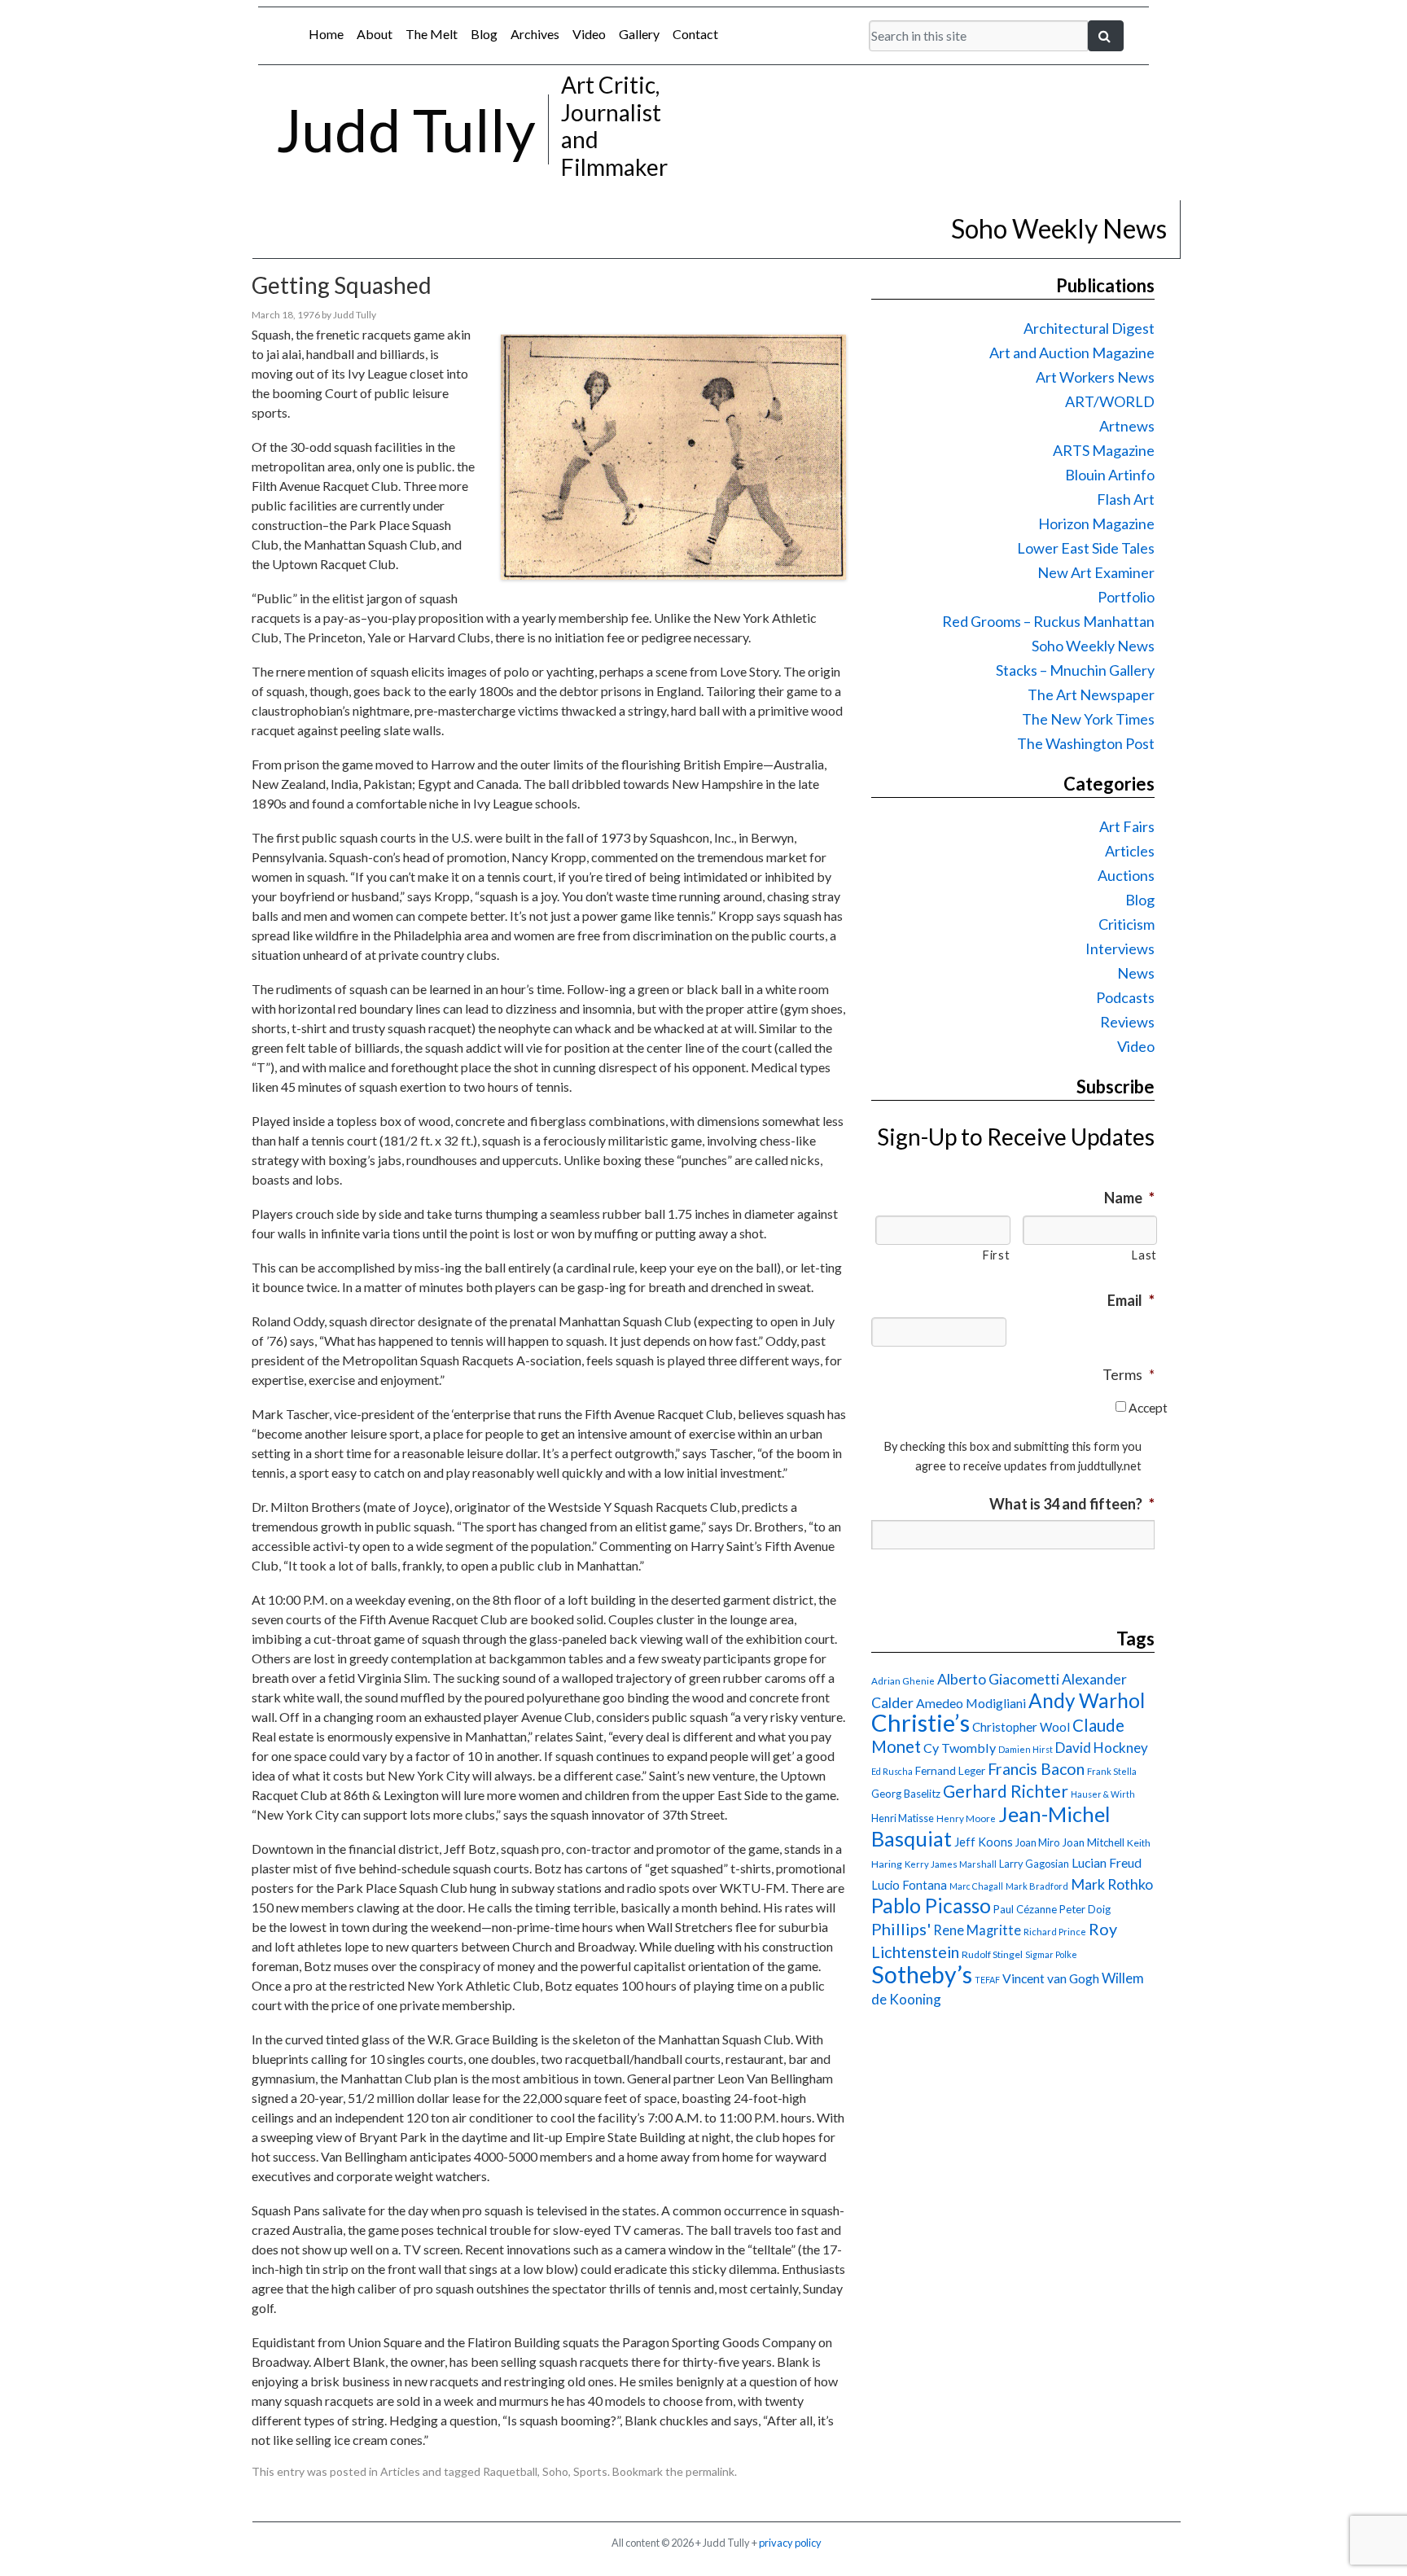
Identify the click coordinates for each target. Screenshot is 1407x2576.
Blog (484, 34)
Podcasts (1125, 997)
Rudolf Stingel (992, 1954)
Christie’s (920, 1722)
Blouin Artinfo (1110, 475)
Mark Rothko (1112, 1884)
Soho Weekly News (1093, 646)
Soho (555, 2471)
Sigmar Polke (1051, 1954)
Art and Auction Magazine (1072, 353)
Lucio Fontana (909, 1885)
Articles (400, 2471)
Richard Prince (1055, 1932)
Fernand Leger (950, 1771)
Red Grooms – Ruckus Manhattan (1048, 621)
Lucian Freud (1107, 1862)
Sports (590, 2471)
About (375, 34)
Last (1144, 1255)
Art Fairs (1127, 826)
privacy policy (790, 2543)
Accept (1148, 1407)
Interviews (1120, 948)
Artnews (1127, 426)
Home (326, 34)
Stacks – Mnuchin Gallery (1075, 670)
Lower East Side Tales (1086, 548)
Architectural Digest (1089, 328)
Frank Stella (1112, 1771)
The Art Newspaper (1091, 694)
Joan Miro (1037, 1842)
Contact (695, 34)
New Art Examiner (1096, 572)
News (1136, 973)
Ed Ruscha (892, 1771)
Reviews (1127, 1022)
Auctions (1126, 875)
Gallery (639, 34)
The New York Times (1088, 719)
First (996, 1255)
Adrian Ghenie (903, 1681)
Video (589, 34)
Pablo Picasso (931, 1906)
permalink (710, 2471)
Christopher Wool (1021, 1727)
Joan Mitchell (1093, 1842)
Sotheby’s (922, 1974)
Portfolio (1126, 597)
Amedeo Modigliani (971, 1703)
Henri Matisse (903, 1818)
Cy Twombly (960, 1748)
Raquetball (510, 2471)
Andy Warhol (1087, 1700)
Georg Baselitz (906, 1794)
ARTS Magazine (1104, 450)
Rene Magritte (977, 1930)
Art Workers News (1095, 377)
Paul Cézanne (1025, 1909)
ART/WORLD (1110, 401)
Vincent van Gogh (1051, 1978)
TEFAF (987, 1980)
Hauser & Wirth (1103, 1794)
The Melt (432, 34)
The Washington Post (1086, 743)
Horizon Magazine (1096, 524)
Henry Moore (966, 1818)
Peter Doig (1085, 1909)
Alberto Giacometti (998, 1679)
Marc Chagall (976, 1886)
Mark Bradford (1037, 1886)
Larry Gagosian (1034, 1864)
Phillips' (901, 1929)
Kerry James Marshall (951, 1864)
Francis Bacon (1036, 1769)
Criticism (1126, 924)
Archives (535, 34)
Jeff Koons (984, 1842)
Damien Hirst (1026, 1749)
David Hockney (1102, 1748)
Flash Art (1126, 499)
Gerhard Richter (1006, 1791)
